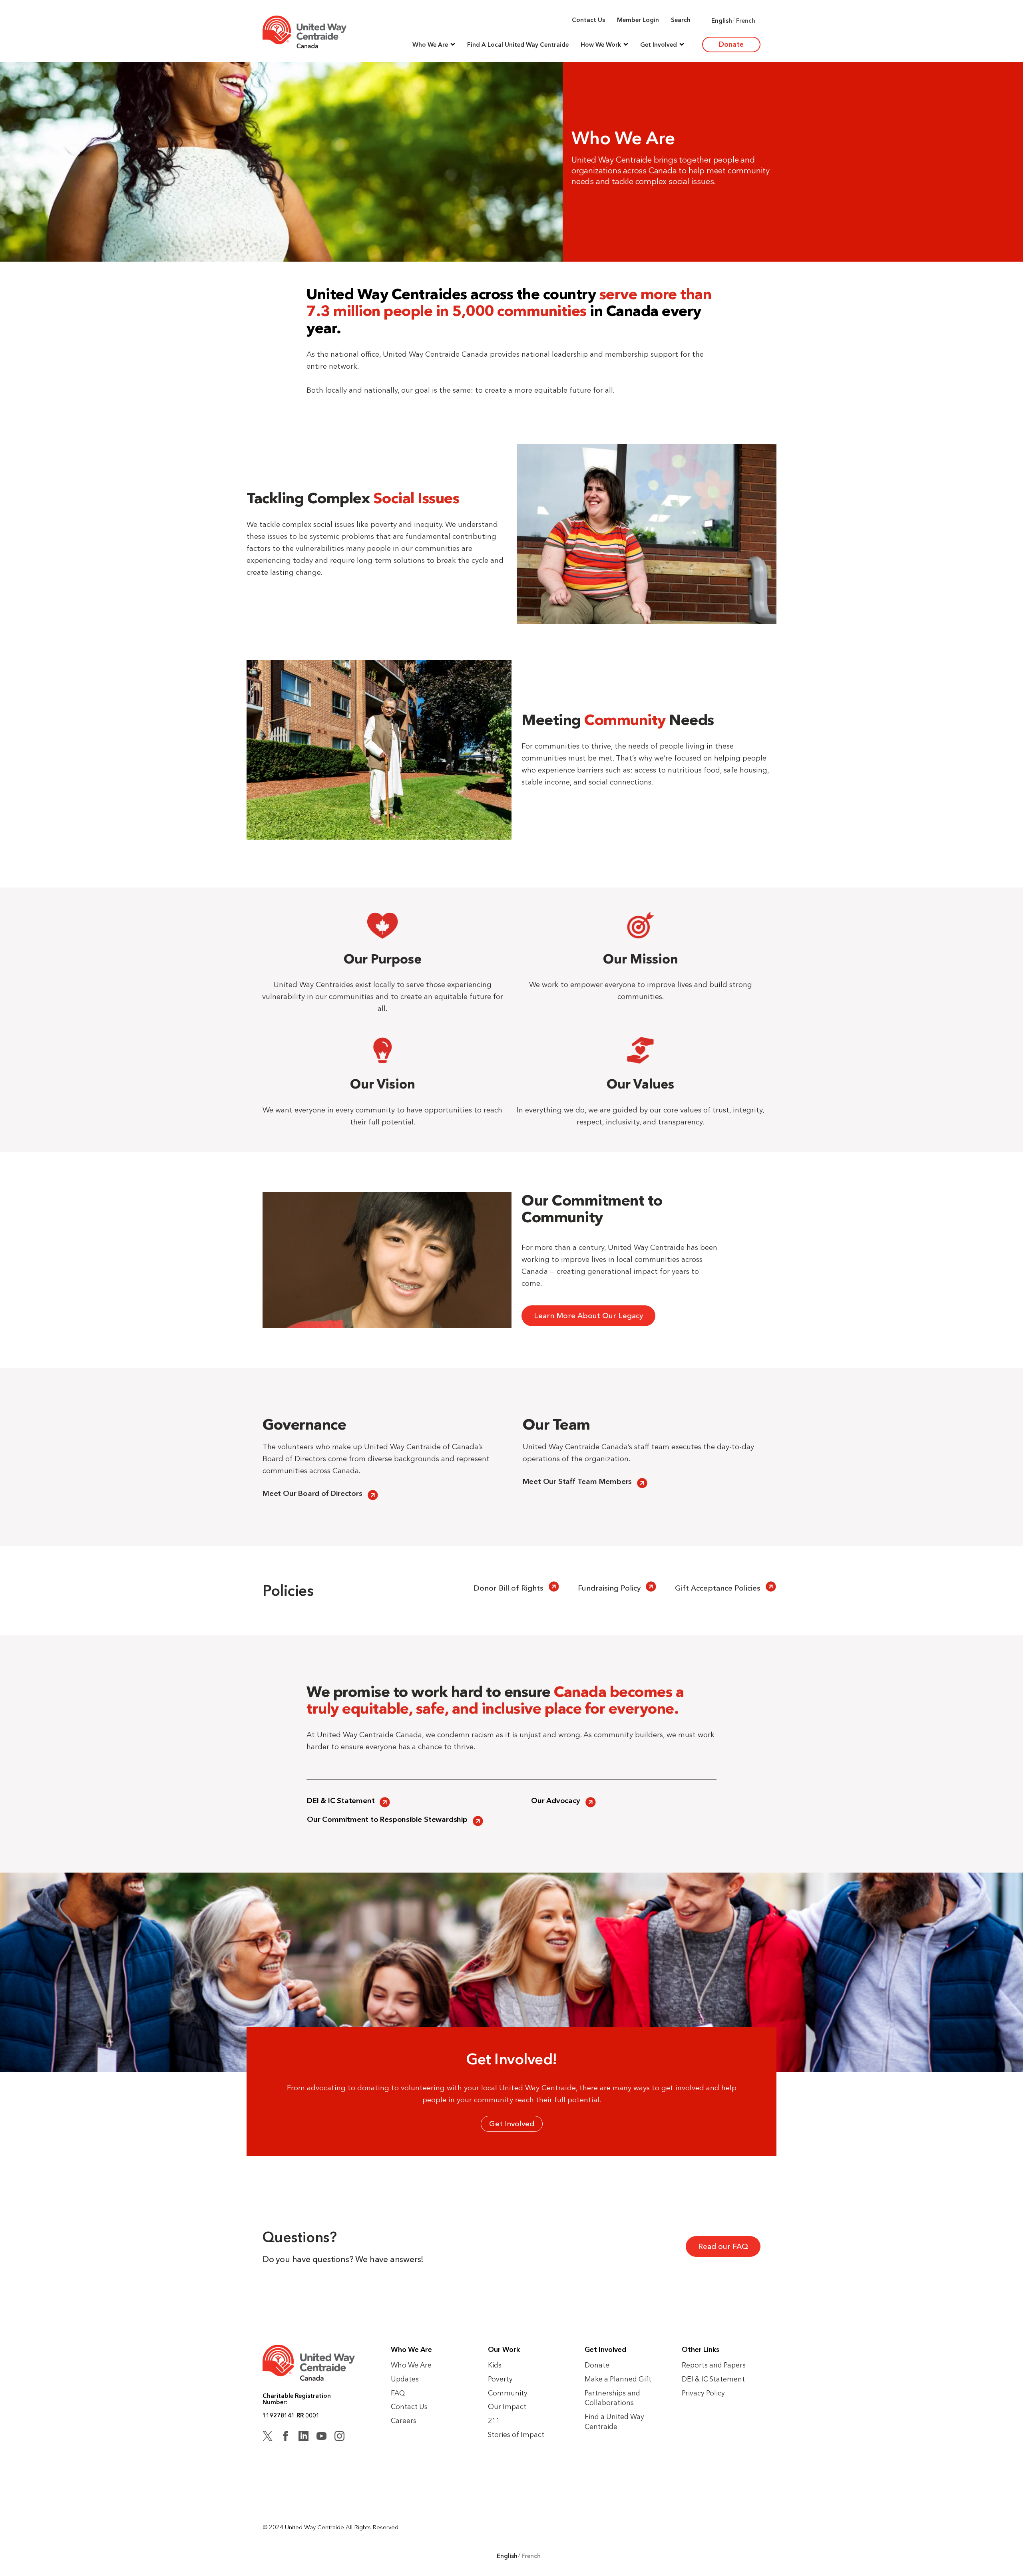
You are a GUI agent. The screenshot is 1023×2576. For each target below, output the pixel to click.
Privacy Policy (703, 2393)
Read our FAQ (723, 2246)
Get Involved (512, 2124)
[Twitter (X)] (268, 2437)
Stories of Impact (516, 2434)
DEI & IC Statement (341, 1800)
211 (494, 2420)
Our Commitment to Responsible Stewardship (387, 1819)
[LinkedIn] (304, 2437)
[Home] (305, 32)
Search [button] (681, 20)
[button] (434, 45)
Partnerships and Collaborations (612, 2398)
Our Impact (507, 2406)
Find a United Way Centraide (614, 2421)
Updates (405, 2379)
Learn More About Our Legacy (588, 1316)
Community (508, 2393)
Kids (495, 2365)
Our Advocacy (556, 1800)
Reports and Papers (714, 2365)
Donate (731, 44)
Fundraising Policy (609, 1588)
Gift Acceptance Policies (718, 1588)
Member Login (638, 20)
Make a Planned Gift (618, 2379)
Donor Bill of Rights (509, 1588)
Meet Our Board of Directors (312, 1493)
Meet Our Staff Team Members (577, 1481)
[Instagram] (339, 2437)
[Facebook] (286, 2437)
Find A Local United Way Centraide (518, 45)
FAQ (398, 2393)
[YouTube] (321, 2437)
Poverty (500, 2379)
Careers (404, 2420)
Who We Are (411, 2365)
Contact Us (588, 20)
